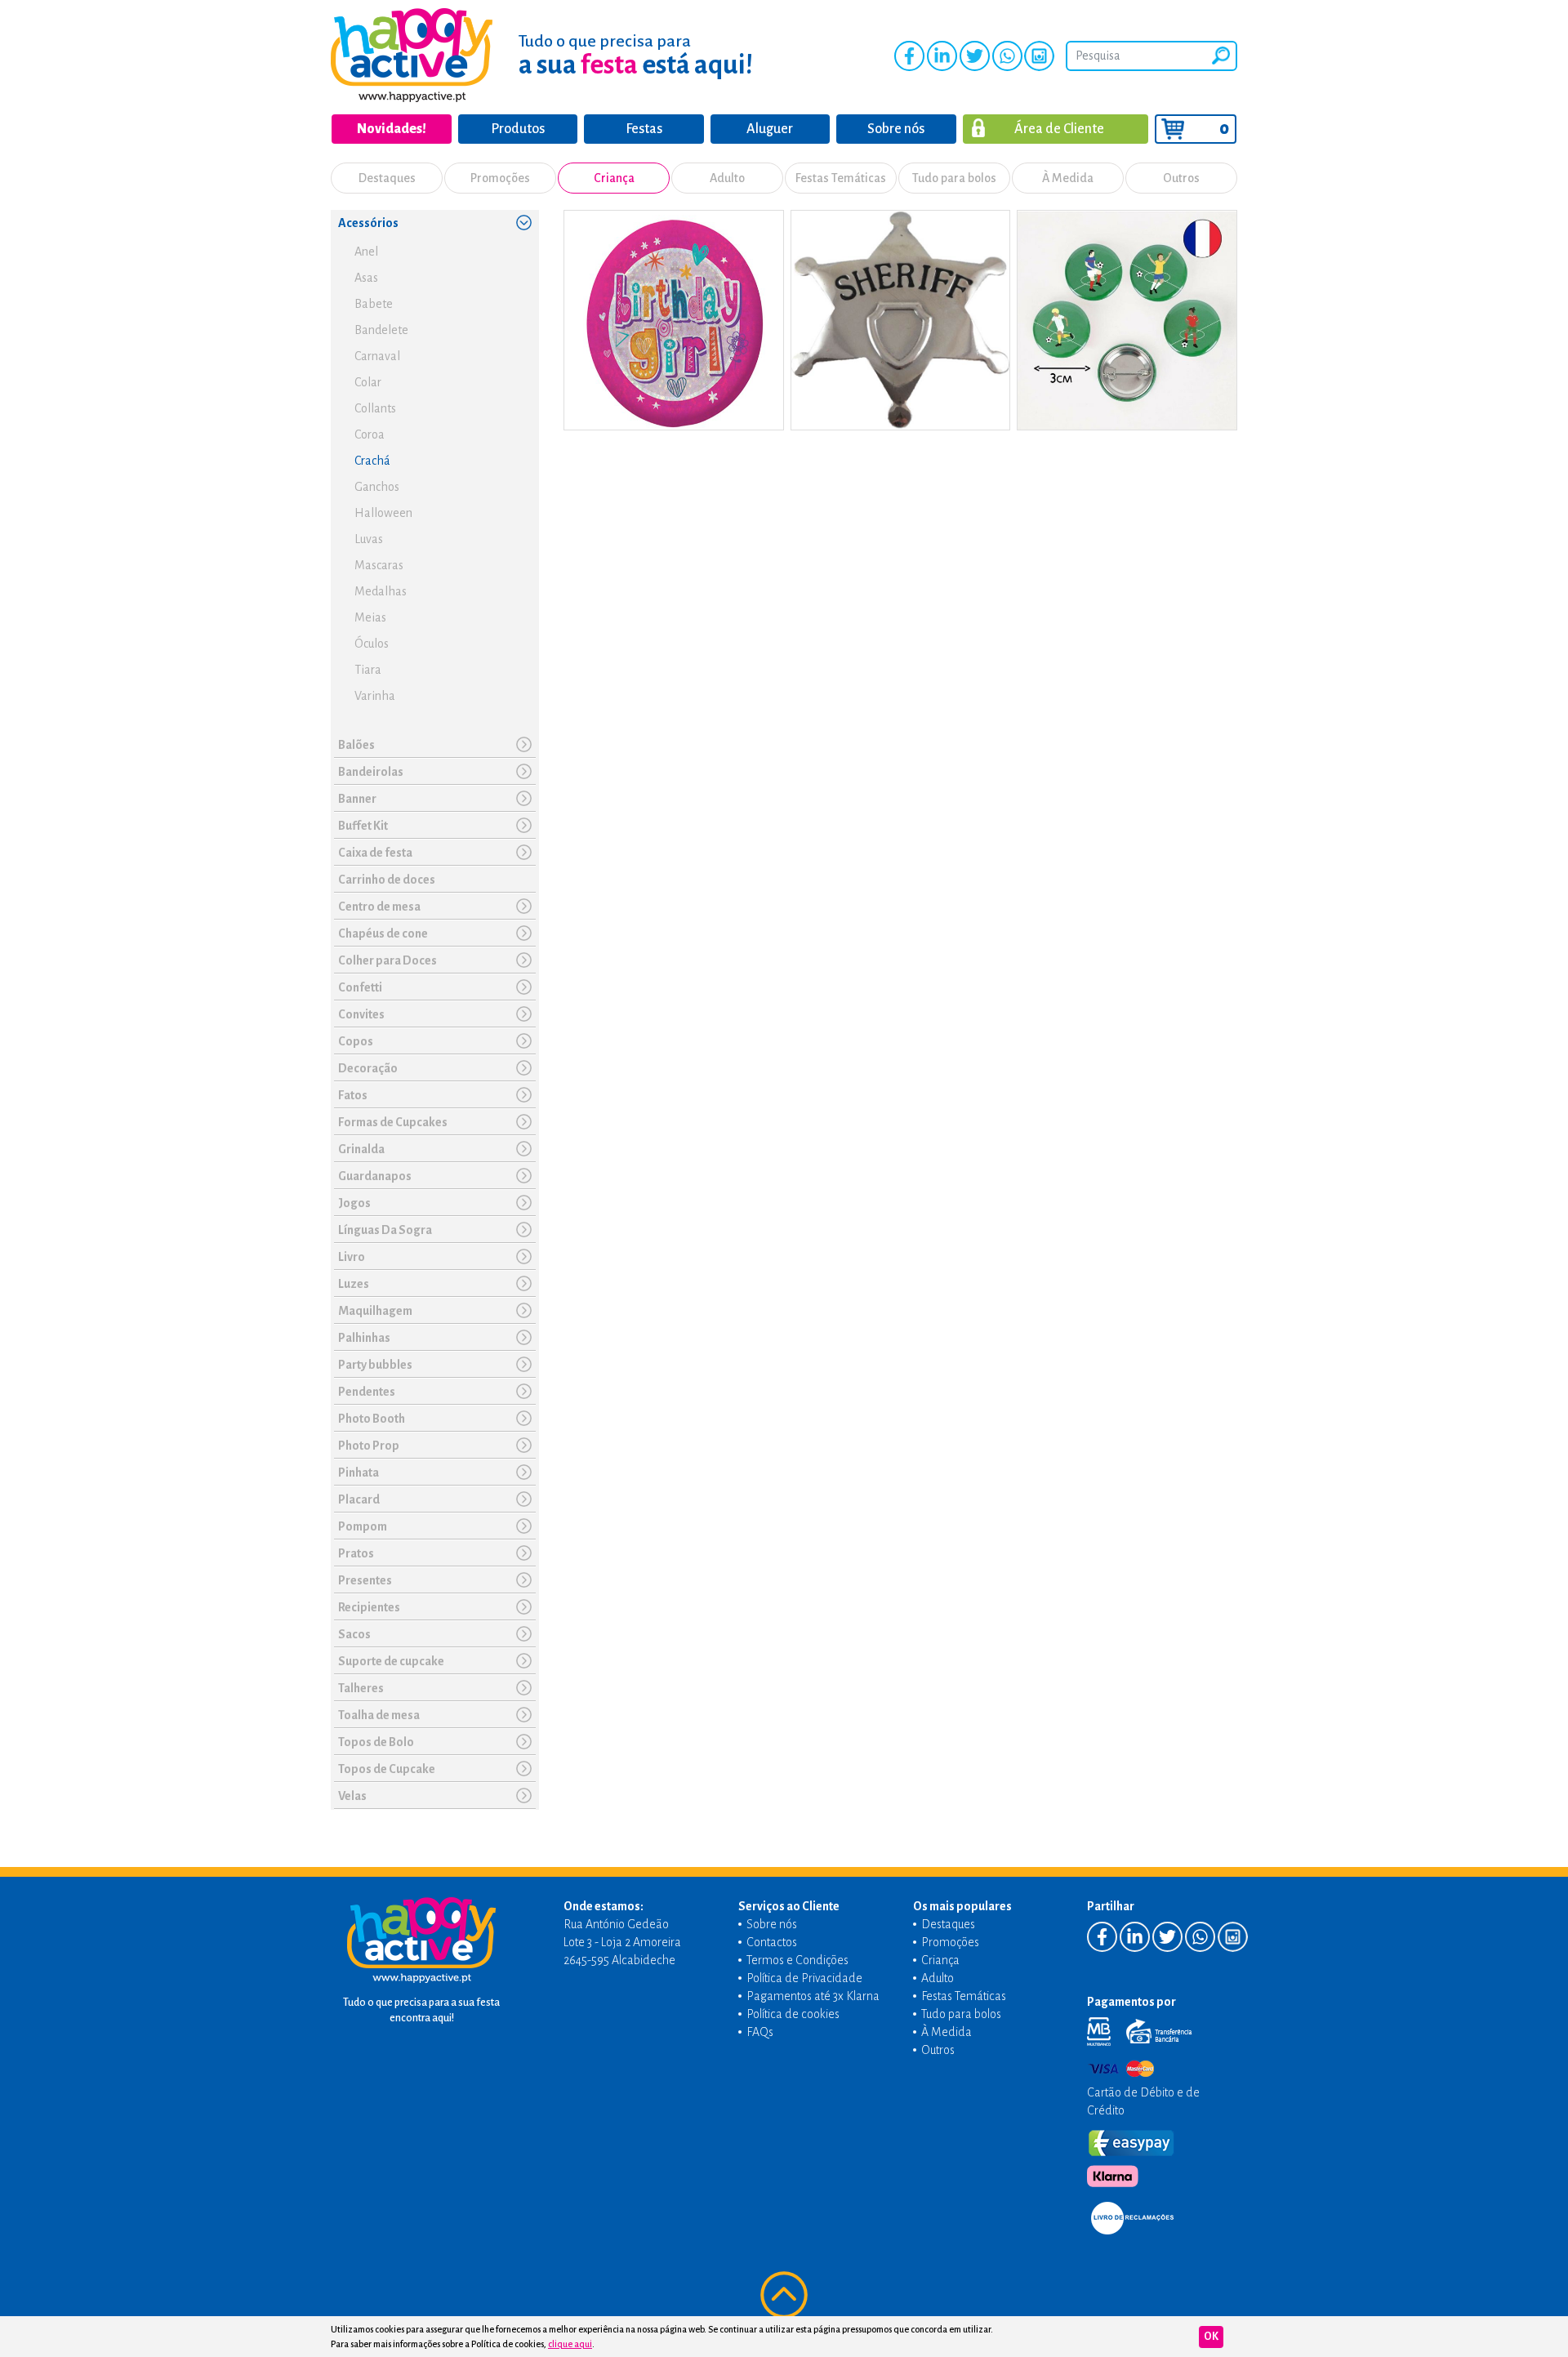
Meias (370, 617)
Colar (368, 382)
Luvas (369, 539)
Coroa (370, 434)
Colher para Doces (388, 960)
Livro (352, 1257)
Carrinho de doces (387, 880)
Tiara (368, 670)
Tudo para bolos (954, 178)
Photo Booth (372, 1419)
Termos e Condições (797, 1960)
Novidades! (392, 129)
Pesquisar (1221, 56)
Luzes (354, 1284)
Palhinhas (364, 1338)
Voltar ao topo (784, 2295)
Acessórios (368, 223)
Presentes (365, 1580)
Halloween (383, 513)
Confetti (360, 987)
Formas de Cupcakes (393, 1122)
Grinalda (361, 1149)
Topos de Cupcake (387, 1769)
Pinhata (359, 1473)
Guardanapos (375, 1176)
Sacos (354, 1634)
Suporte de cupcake (391, 1661)
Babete (374, 304)
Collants (375, 408)
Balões (356, 745)
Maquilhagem (375, 1311)
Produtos (518, 129)
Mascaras (379, 565)
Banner (357, 799)
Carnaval (377, 356)
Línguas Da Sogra (385, 1230)
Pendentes (367, 1392)
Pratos (356, 1553)
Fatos (353, 1095)
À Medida (1068, 178)
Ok (1211, 2337)
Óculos (372, 644)
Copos (356, 1041)
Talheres (361, 1688)
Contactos (772, 1942)
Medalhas (381, 591)
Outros (1181, 178)
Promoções (500, 178)
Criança (614, 178)
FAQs (760, 2032)
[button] (523, 222)
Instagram (1039, 56)
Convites (361, 1014)
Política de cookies (793, 2014)
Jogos (354, 1203)
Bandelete (381, 330)
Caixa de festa (375, 853)
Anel (366, 252)
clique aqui (570, 2344)
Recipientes (369, 1607)
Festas (644, 129)
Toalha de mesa (379, 1715)
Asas (366, 278)
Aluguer (770, 129)
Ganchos (377, 487)
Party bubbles (375, 1365)
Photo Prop (369, 1446)
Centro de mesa (379, 907)
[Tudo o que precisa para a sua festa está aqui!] (412, 55)
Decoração (368, 1068)
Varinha (375, 696)
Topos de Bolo (376, 1742)
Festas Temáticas (841, 178)
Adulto (727, 178)
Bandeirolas (371, 772)
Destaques (387, 178)
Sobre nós (896, 129)
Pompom (363, 1526)
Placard (359, 1499)
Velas (352, 1796)
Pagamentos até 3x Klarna (813, 1996)
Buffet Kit (363, 826)
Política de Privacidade (804, 1978)
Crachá (372, 461)
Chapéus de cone (383, 933)
